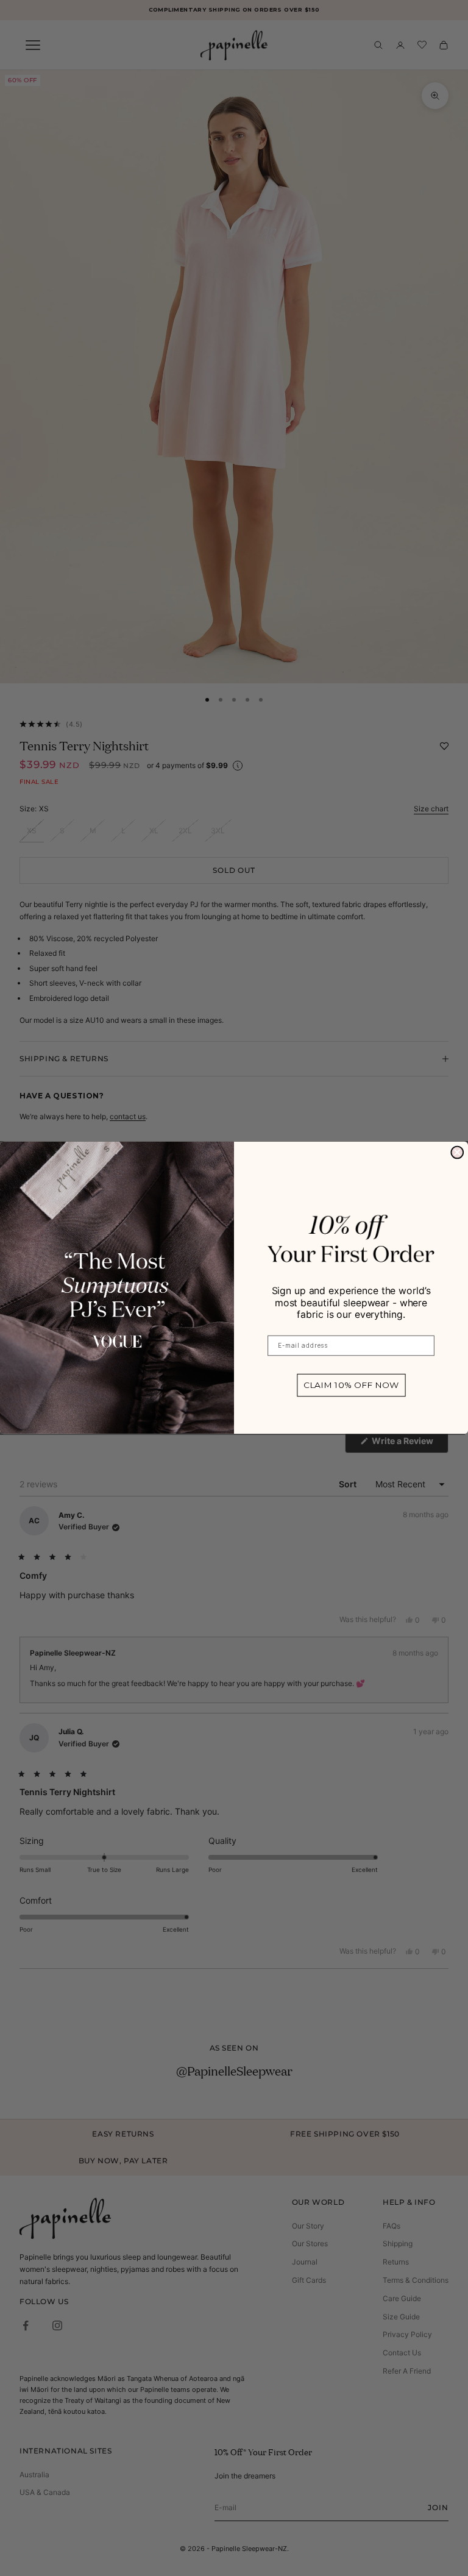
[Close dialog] (457, 1153)
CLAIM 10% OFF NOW (351, 1386)
